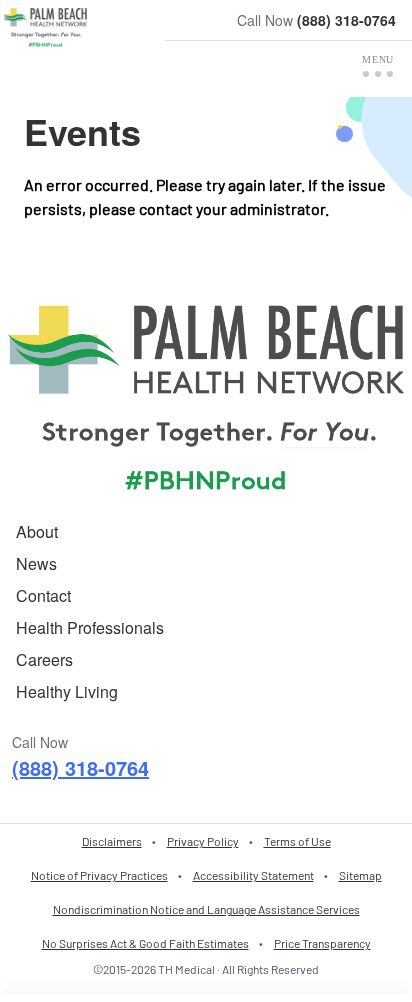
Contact (43, 595)
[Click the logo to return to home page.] (45, 28)
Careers (44, 659)
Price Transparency (322, 943)
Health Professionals (90, 627)
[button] (378, 66)
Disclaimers (112, 841)
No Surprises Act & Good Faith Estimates (145, 943)
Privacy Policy (203, 841)
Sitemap (360, 875)
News (36, 563)
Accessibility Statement (253, 875)
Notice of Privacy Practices (99, 875)
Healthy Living (67, 691)
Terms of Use (297, 841)
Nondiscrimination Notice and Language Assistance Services (206, 909)
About (37, 531)
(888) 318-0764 (346, 20)
